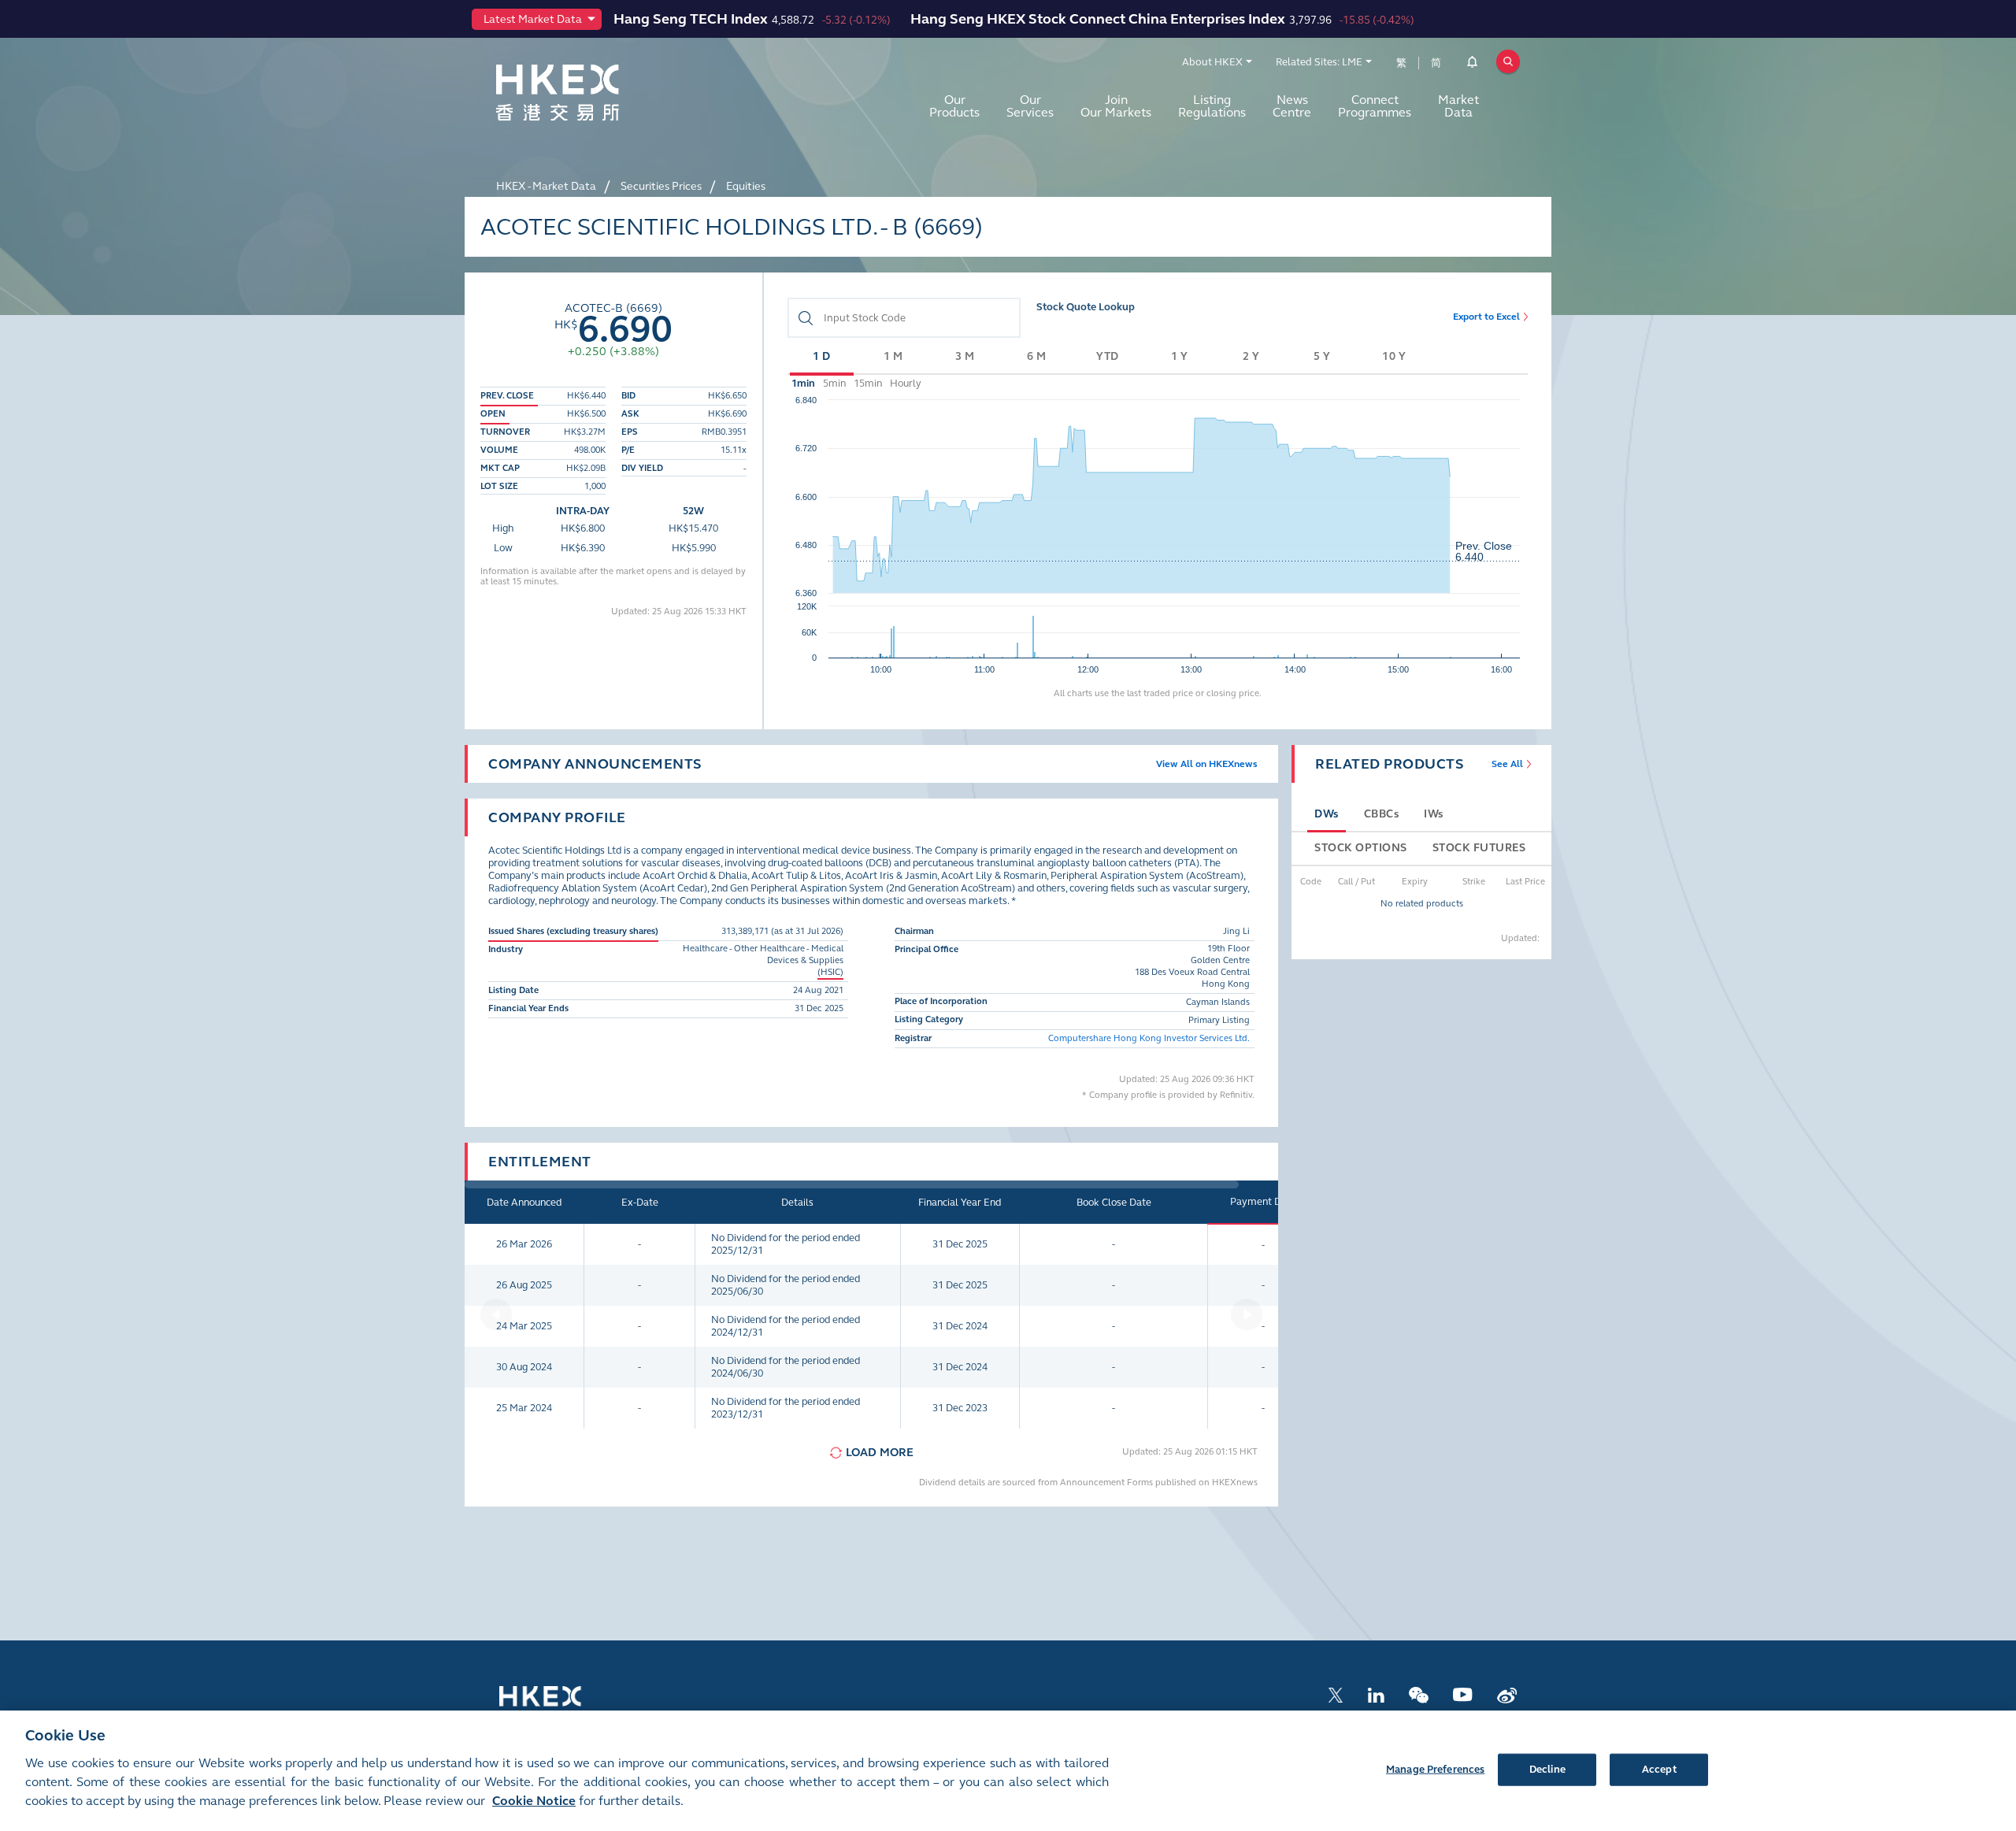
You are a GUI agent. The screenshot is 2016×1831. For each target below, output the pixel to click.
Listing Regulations (1212, 106)
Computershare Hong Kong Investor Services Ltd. (1149, 1038)
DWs (1327, 814)
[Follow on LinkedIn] (1376, 1694)
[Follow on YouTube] (1463, 1694)
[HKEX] (598, 93)
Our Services (1030, 106)
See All (1507, 764)
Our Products (954, 106)
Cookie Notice (534, 1801)
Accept (1659, 1769)
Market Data (1458, 106)
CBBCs (1382, 814)
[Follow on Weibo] (1507, 1694)
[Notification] (1472, 65)
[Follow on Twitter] (1336, 1694)
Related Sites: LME (1319, 62)
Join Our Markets (1116, 106)
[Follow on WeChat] (1419, 1694)
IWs (1434, 814)
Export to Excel (1486, 317)
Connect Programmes (1375, 106)
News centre (1292, 106)
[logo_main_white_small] (561, 1704)
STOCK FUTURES (1479, 848)
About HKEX (1212, 62)
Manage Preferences (1435, 1769)
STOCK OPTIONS (1361, 848)
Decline (1547, 1769)
